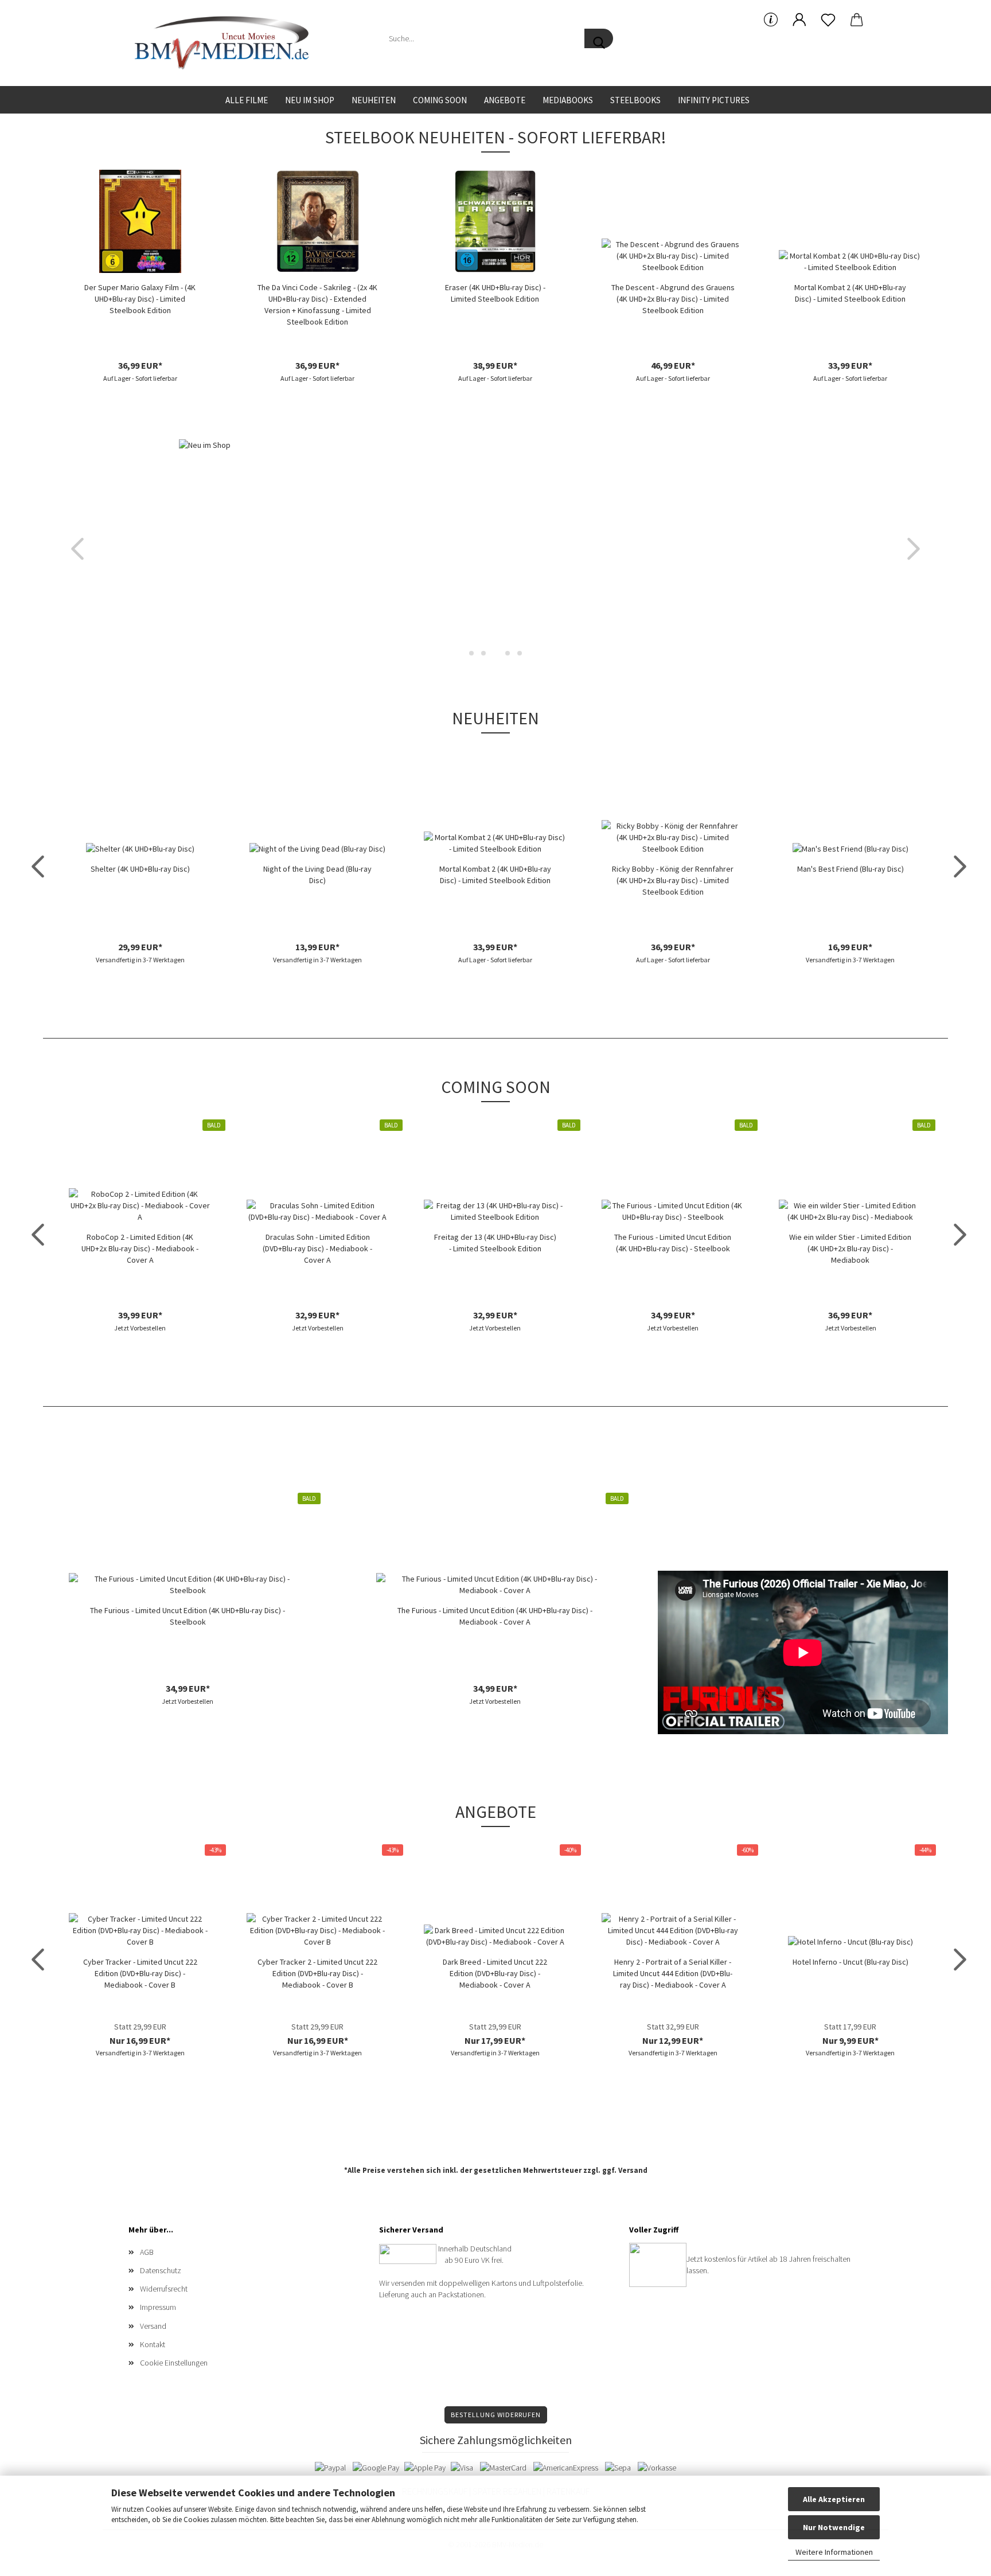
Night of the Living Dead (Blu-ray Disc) (317, 875)
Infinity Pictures (714, 100)
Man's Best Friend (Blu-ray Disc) (850, 869)
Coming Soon (440, 100)
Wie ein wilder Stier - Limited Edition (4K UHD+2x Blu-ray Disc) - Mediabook (850, 1248)
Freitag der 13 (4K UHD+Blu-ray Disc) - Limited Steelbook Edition (495, 1243)
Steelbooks (635, 100)
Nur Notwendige (834, 2527)
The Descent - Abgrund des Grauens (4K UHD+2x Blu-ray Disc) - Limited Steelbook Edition (673, 299)
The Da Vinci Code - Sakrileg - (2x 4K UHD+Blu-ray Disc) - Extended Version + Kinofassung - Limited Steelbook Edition (317, 305)
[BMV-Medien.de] (226, 43)
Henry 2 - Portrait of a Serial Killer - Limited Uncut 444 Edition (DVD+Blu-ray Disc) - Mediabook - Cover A (673, 1973)
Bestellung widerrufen (496, 2415)
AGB (147, 2252)
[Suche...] (599, 38)
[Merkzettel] (828, 20)
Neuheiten (374, 100)
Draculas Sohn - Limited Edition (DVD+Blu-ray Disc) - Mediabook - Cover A (317, 1248)
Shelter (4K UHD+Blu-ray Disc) (140, 869)
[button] (799, 20)
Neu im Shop (310, 100)
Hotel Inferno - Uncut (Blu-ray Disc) (850, 1962)
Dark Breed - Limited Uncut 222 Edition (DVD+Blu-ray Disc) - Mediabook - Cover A (495, 1973)
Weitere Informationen (834, 2552)
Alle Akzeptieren (834, 2499)
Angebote (505, 100)
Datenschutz (161, 2270)
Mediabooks (568, 100)
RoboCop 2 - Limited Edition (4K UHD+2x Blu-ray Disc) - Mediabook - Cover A (140, 1248)
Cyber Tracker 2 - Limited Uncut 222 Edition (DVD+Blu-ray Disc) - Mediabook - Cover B (317, 1973)
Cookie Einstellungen (174, 2363)
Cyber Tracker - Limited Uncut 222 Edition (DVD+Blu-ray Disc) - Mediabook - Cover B (140, 1973)
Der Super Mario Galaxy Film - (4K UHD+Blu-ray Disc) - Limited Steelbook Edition (140, 299)
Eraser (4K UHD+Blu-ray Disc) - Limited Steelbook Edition (495, 293)
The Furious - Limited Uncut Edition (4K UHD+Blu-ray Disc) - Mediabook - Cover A (495, 1616)
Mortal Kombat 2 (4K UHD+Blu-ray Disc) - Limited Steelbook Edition (850, 293)
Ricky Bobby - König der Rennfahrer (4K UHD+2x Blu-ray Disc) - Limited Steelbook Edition (673, 880)
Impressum (158, 2307)
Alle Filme (247, 100)
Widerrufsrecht (164, 2289)
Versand (633, 2170)
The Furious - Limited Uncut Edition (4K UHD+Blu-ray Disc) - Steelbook (673, 1243)
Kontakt (153, 2344)
